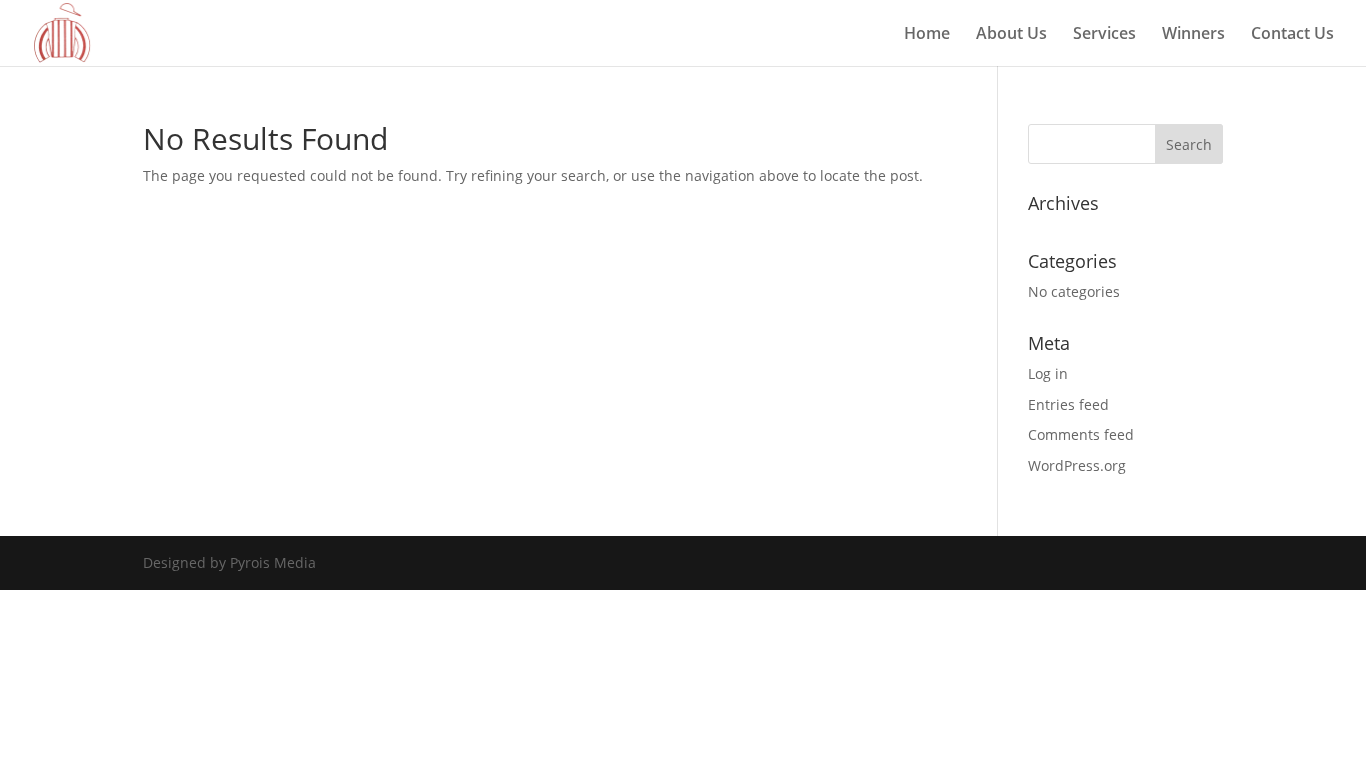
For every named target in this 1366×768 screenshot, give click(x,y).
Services (1104, 35)
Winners (1193, 35)
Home (927, 35)
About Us (1011, 35)
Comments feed (1081, 434)
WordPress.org (1077, 465)
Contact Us (1292, 35)
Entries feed (1068, 404)
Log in (1048, 373)
